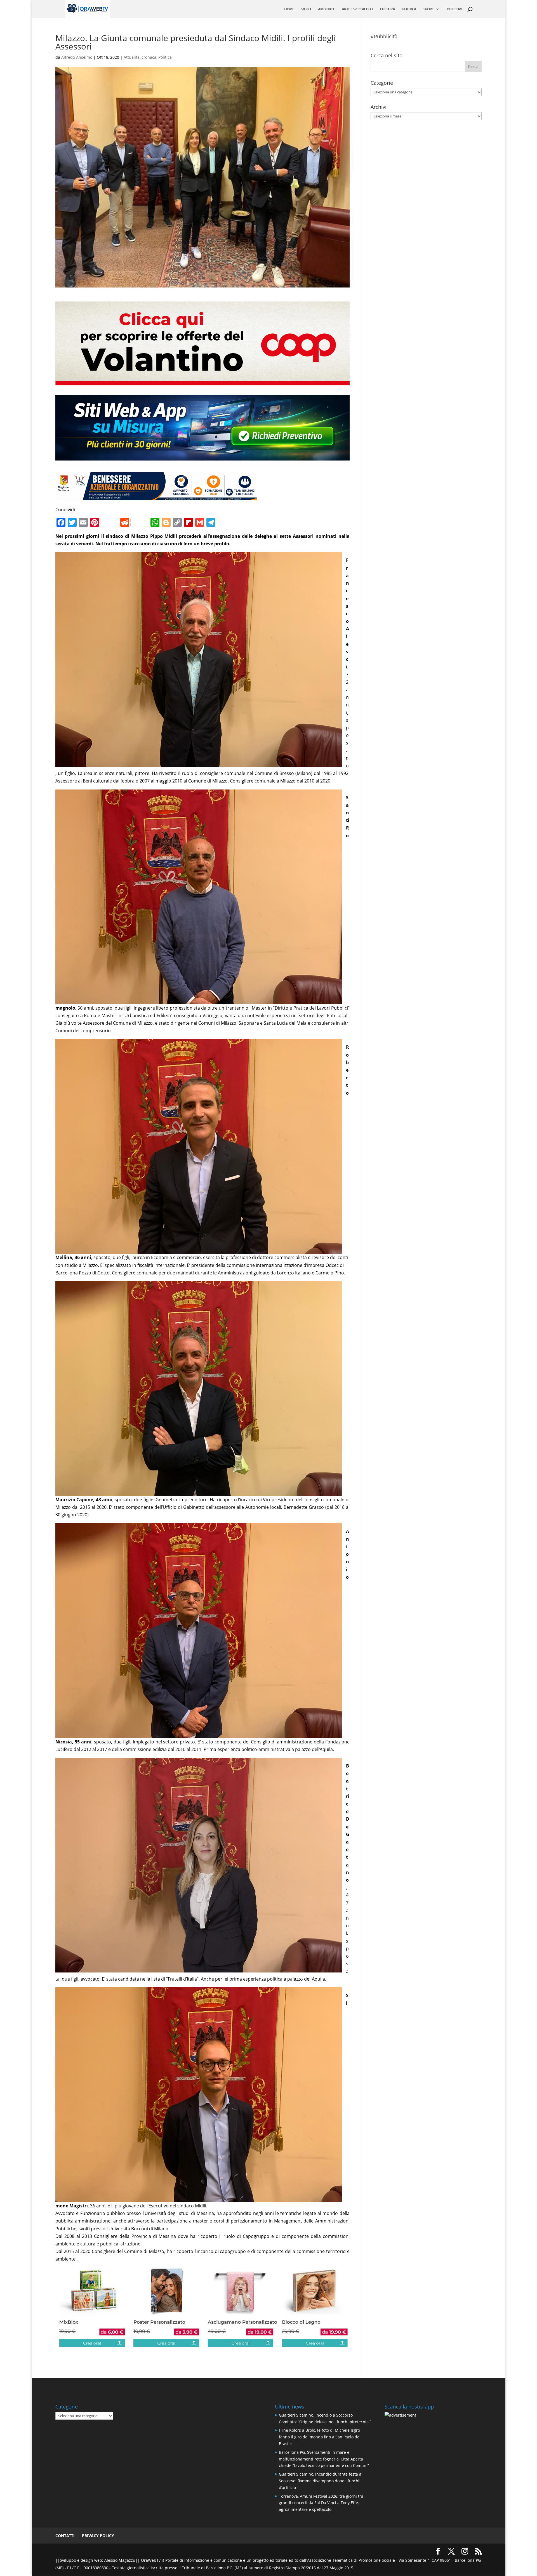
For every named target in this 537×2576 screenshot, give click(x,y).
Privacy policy (98, 2536)
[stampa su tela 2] (202, 2344)
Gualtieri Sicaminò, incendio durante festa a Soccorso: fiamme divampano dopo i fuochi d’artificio (320, 2481)
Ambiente (326, 9)
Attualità (132, 57)
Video (306, 9)
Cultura (387, 9)
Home (289, 9)
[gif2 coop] (202, 381)
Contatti (65, 2536)
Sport (429, 9)
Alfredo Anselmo (77, 57)
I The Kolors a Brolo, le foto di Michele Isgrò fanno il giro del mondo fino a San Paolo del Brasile (320, 2437)
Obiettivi (454, 9)
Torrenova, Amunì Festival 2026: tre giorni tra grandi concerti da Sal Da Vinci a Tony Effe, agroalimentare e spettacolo (321, 2503)
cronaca (149, 57)
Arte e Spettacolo (357, 9)
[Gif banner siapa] (156, 496)
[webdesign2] (202, 463)
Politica (409, 9)
